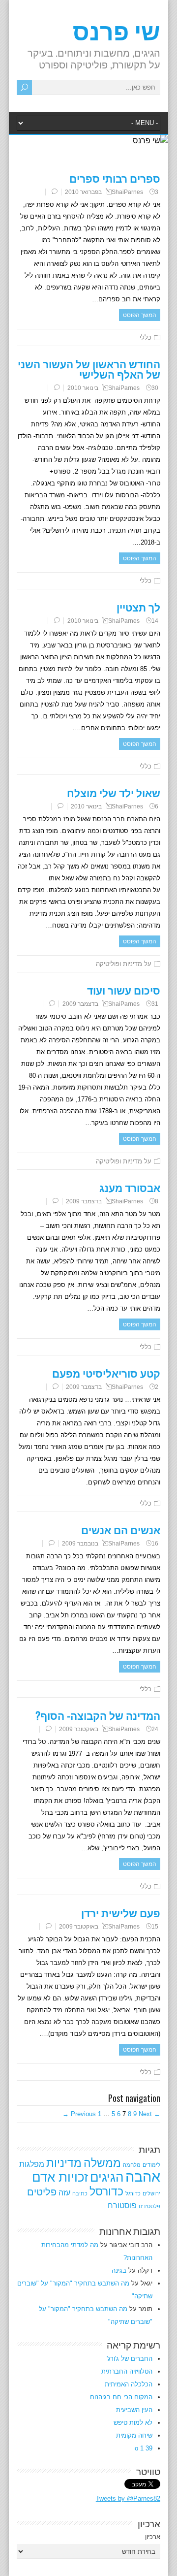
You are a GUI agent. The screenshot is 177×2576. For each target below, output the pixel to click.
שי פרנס (117, 30)
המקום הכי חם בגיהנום (121, 2397)
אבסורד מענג (130, 1187)
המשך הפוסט (140, 315)
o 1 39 (144, 2448)
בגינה (119, 2270)
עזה (64, 2192)
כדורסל (106, 2191)
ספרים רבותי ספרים (115, 178)
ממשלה (102, 2163)
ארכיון (153, 2537)
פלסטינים (149, 2206)
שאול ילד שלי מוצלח (114, 792)
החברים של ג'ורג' (130, 2359)
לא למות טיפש (133, 2423)
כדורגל (133, 2193)
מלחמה (132, 2165)
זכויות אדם (60, 2177)
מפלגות (32, 2164)
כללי (146, 338)
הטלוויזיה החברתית (127, 2371)
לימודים (151, 2165)
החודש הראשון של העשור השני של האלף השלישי (89, 369)
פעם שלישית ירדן (121, 1913)
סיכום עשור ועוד (124, 990)
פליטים (42, 2192)
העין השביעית (134, 2410)
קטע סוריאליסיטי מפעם (106, 1373)
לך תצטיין (138, 607)
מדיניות (64, 2163)
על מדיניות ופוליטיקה (124, 964)
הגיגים (107, 2177)
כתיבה (80, 2193)
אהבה (143, 2176)
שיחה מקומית (134, 2435)
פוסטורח (122, 2205)
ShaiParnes (127, 192)
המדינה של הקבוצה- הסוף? (98, 1715)
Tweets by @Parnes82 (128, 2498)
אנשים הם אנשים (121, 1529)
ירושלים (151, 2193)
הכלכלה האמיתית (129, 2384)
